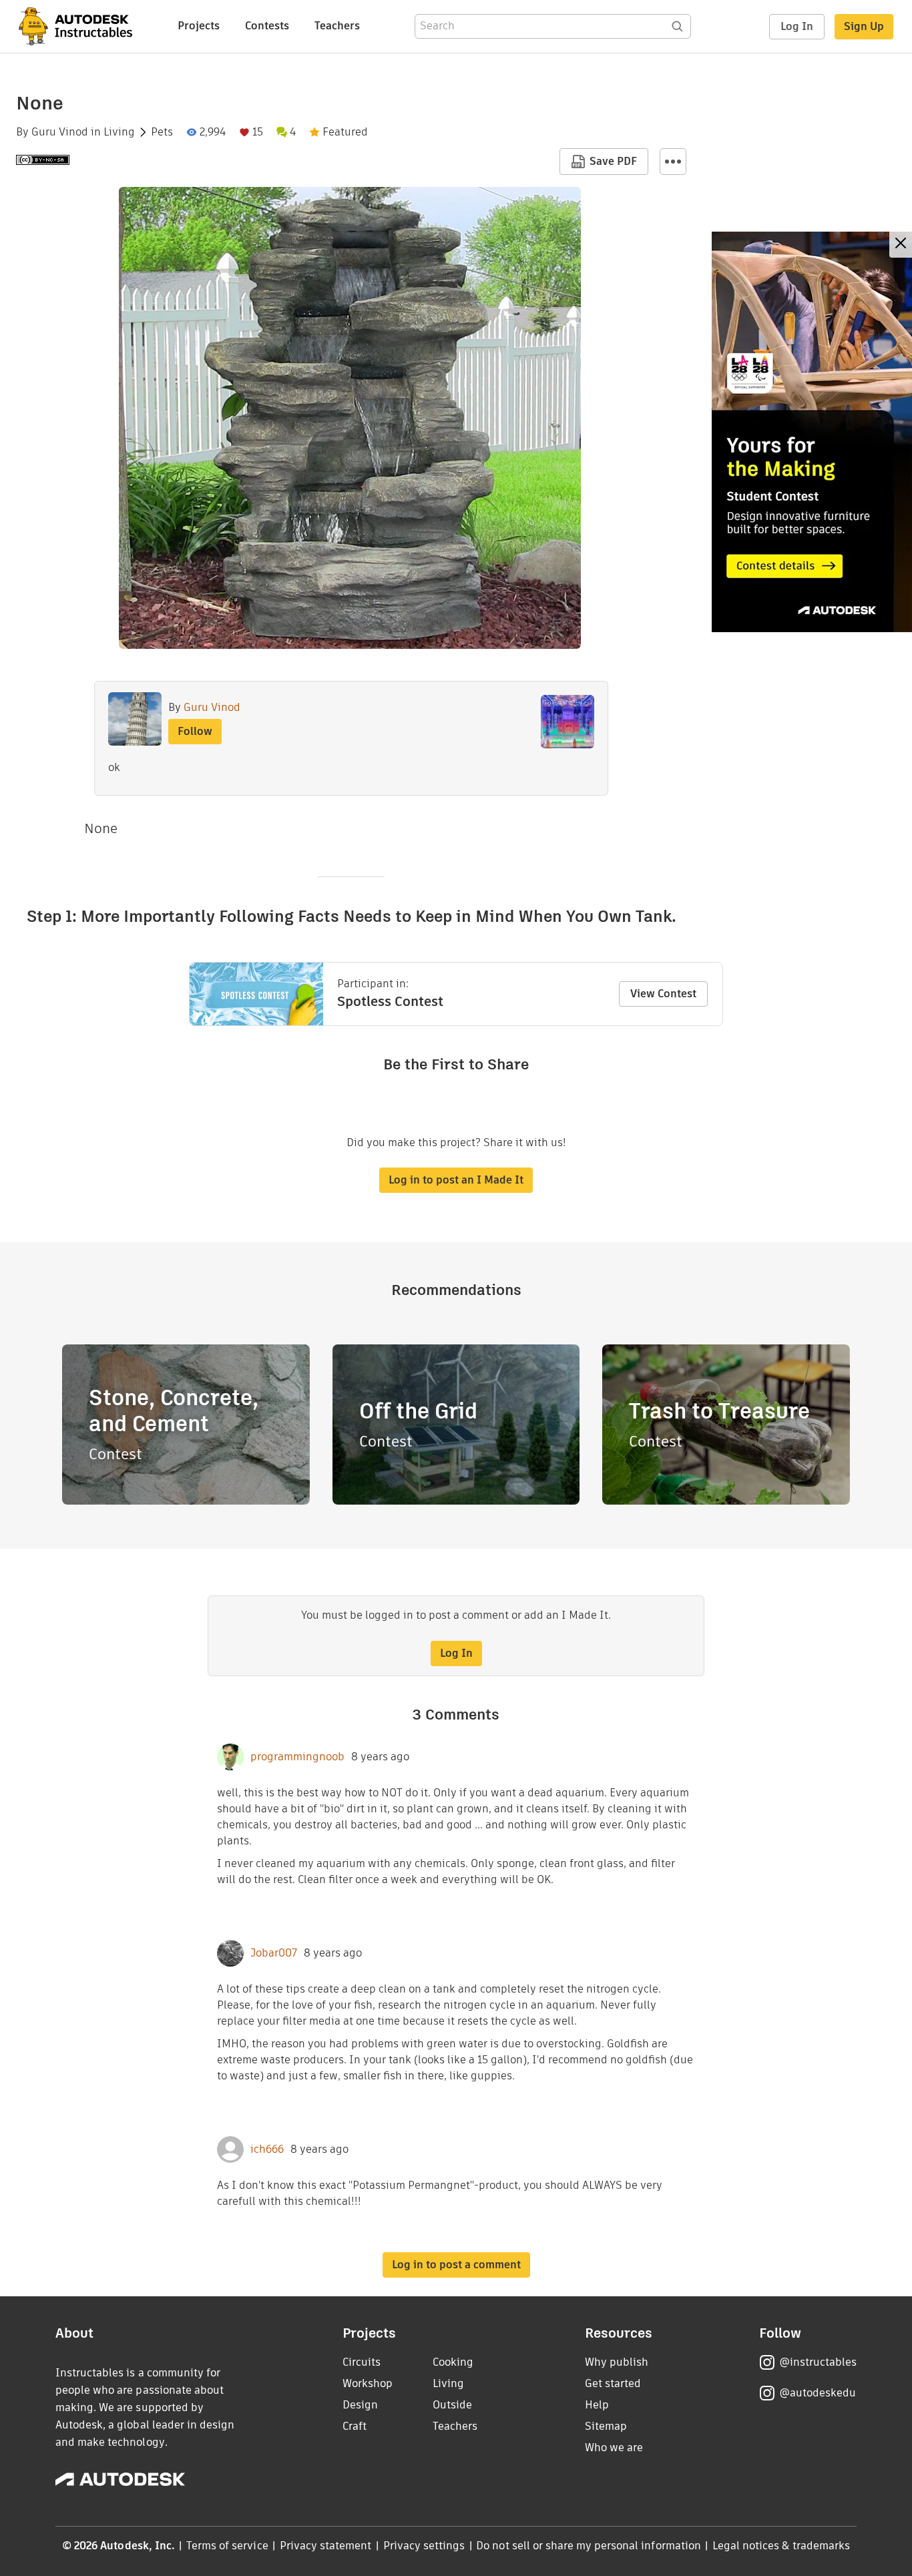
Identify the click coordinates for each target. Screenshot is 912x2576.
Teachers (337, 26)
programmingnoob (297, 1757)
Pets (162, 132)
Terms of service (227, 2546)
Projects (199, 26)
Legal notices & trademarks (781, 2546)
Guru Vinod (60, 132)
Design (360, 2405)
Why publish (617, 2362)
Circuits (362, 2362)
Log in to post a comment (456, 2265)
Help (597, 2405)
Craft (355, 2426)
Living (119, 132)
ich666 (267, 2149)
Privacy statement (326, 2546)
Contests (267, 26)
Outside (452, 2405)
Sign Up (864, 26)
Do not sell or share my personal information (588, 2546)
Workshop (368, 2383)
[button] (673, 162)
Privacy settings (424, 2546)
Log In (797, 26)
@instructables (818, 2362)
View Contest (663, 994)
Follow (195, 731)
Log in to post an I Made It (456, 1180)
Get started (613, 2383)
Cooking (453, 2362)
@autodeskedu (818, 2393)
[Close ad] (901, 245)
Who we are (614, 2448)
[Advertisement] (812, 432)
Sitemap (606, 2426)
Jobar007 (274, 1953)
